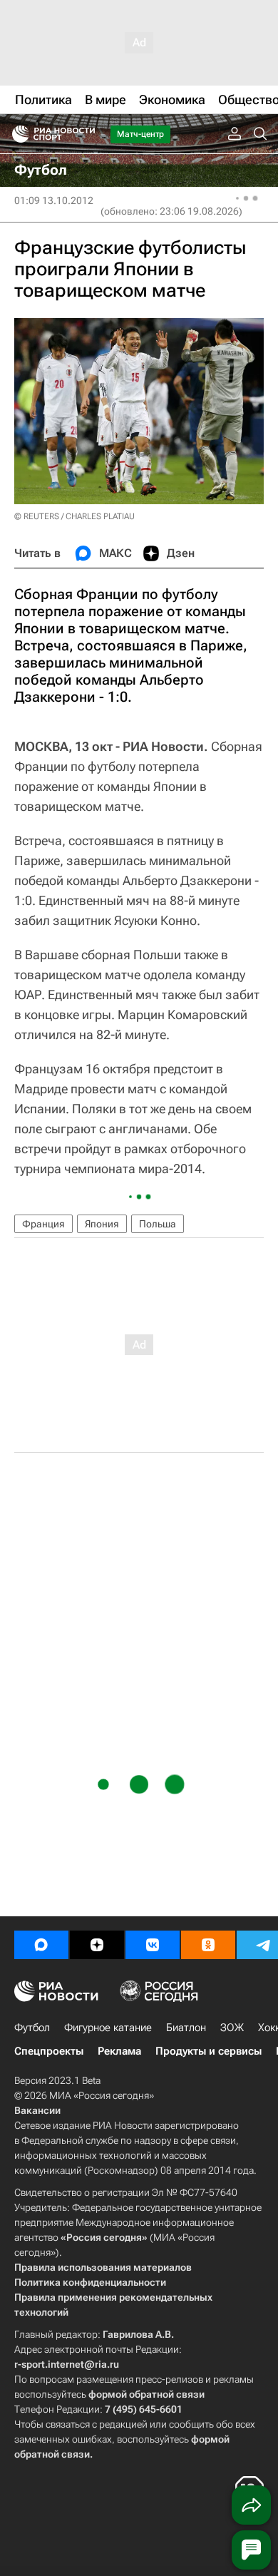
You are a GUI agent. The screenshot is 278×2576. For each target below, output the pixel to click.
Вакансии (37, 2110)
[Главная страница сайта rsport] (86, 134)
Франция (43, 1224)
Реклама (119, 2051)
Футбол (32, 2028)
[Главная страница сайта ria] (16, 134)
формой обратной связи (146, 2394)
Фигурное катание (108, 2028)
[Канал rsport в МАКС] (41, 1945)
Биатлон (186, 2028)
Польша (158, 1224)
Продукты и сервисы (208, 2051)
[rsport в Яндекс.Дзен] (97, 1945)
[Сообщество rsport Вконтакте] (153, 1945)
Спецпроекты (49, 2051)
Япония (102, 1224)
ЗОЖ (232, 2028)
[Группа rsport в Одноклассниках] (208, 1945)
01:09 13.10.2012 (54, 200)
